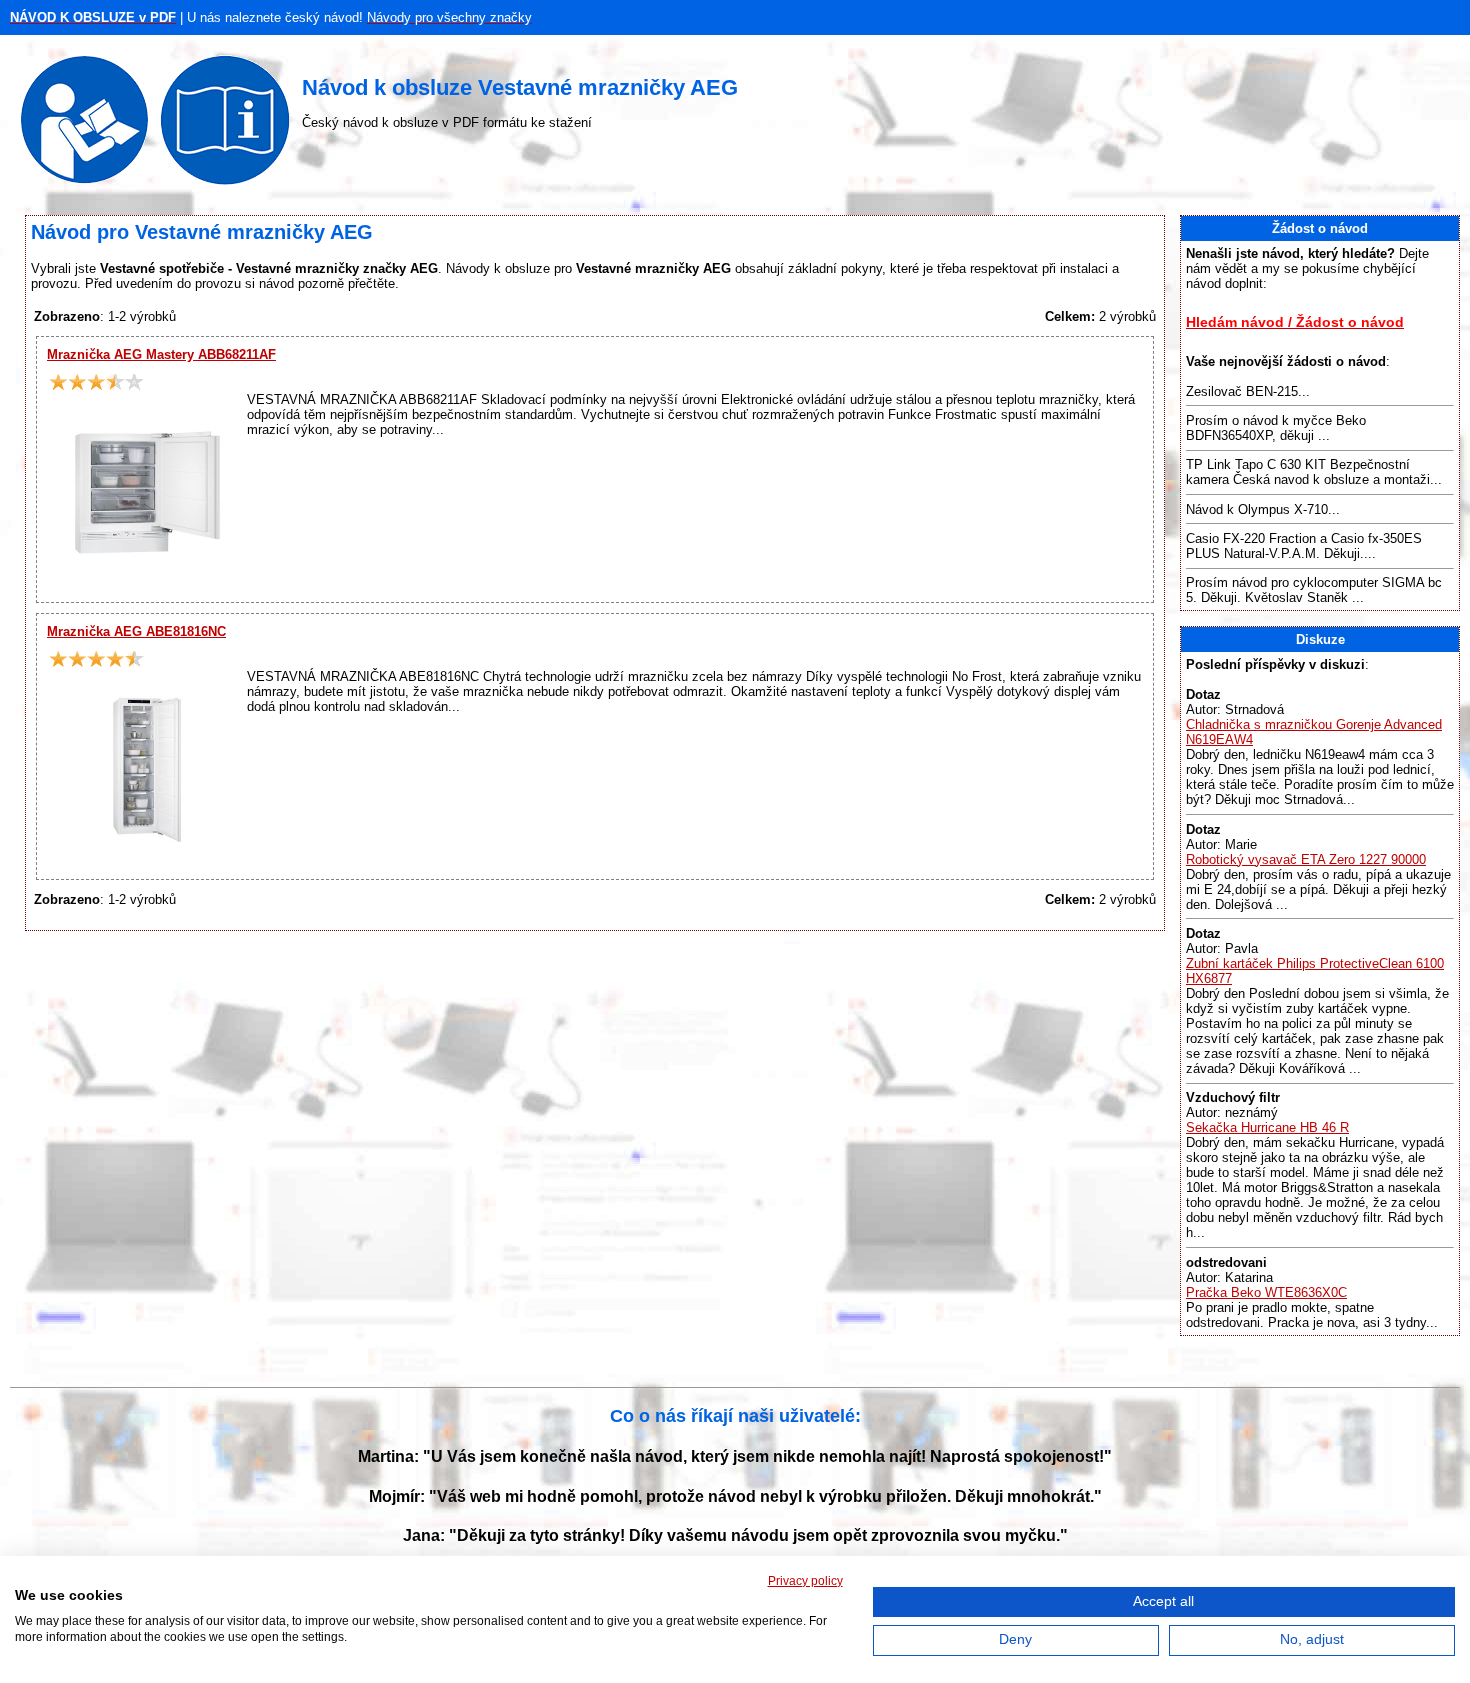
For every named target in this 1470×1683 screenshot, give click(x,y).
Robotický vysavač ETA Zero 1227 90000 (1306, 859)
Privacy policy (805, 1581)
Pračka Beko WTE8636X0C (1266, 1292)
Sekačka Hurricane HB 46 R (1267, 1127)
